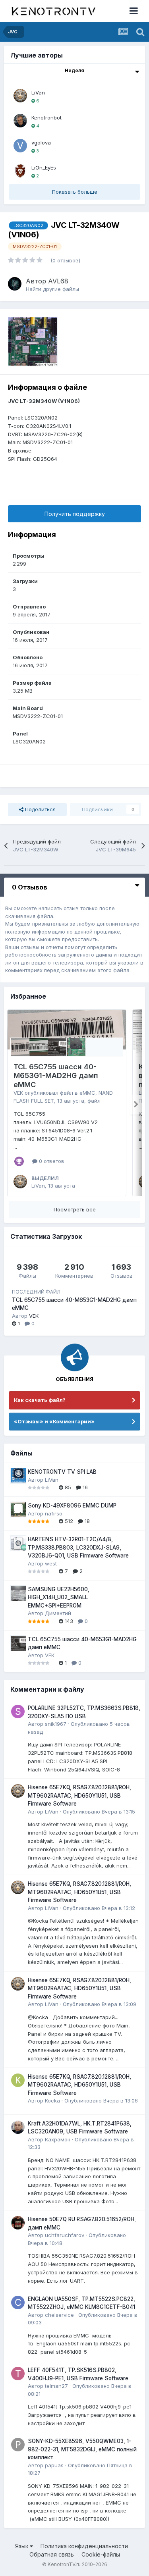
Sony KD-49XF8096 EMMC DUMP (72, 1506)
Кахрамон (58, 2139)
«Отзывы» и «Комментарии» (54, 1421)
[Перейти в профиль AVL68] (15, 284)
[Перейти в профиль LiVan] (20, 96)
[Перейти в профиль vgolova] (20, 146)
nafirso (54, 1513)
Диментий (58, 1613)
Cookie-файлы (101, 2554)
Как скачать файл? (40, 1400)
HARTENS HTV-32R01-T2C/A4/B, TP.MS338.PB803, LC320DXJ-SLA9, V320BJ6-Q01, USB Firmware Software (78, 1547)
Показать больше (75, 192)
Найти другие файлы (52, 289)
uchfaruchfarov (65, 2235)
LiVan (38, 92)
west (51, 1563)
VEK (18, 1093)
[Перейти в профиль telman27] (18, 2374)
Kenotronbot (46, 117)
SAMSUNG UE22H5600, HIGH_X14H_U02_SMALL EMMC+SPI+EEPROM (59, 1597)
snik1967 (56, 1724)
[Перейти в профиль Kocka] (18, 2080)
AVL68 (58, 281)
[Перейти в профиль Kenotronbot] (20, 121)
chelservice (59, 2315)
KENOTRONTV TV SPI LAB (62, 1472)
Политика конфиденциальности (84, 2546)
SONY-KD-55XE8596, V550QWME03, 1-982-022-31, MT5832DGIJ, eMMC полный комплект (82, 2449)
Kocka (52, 2100)
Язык (22, 2546)
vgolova (41, 142)
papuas (54, 2465)
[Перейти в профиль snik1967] (18, 1712)
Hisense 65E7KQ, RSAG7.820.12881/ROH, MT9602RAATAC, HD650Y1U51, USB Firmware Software (79, 1795)
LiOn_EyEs (44, 167)
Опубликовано (99, 1812)
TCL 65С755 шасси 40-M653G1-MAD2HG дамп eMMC (56, 1076)
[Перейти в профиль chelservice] (18, 2303)
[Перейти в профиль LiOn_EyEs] (20, 171)
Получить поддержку (75, 514)
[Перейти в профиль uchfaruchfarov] (18, 2223)
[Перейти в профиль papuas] (18, 2445)
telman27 (56, 2386)
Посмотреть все (75, 1209)
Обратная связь (52, 2554)
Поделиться (40, 809)
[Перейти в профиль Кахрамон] (18, 2127)
